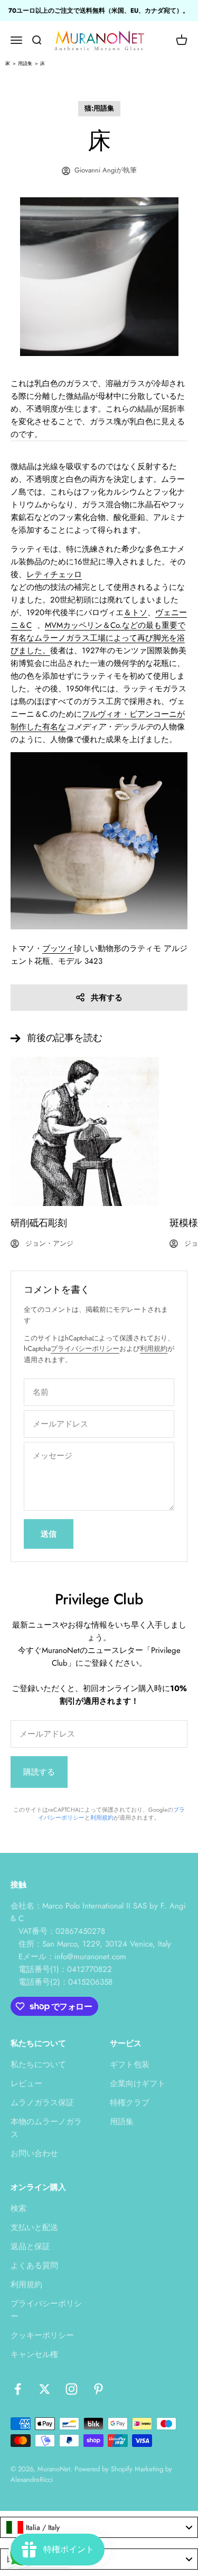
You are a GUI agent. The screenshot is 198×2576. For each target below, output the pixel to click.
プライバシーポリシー (85, 1349)
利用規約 (154, 1349)
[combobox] (99, 2527)
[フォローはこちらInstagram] (72, 2389)
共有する (107, 998)
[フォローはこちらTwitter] (45, 2389)
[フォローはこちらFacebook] (18, 2389)
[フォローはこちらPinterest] (98, 2389)
